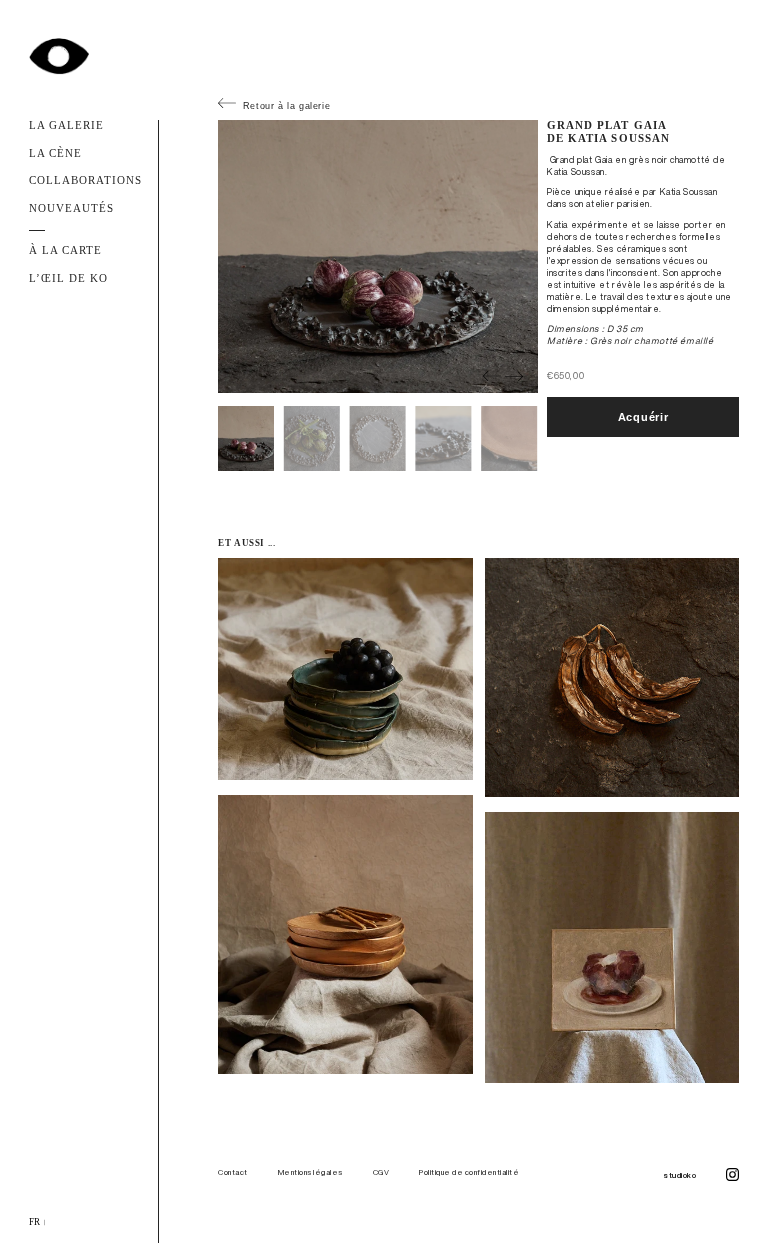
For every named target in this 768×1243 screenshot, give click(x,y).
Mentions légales (310, 1172)
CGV (381, 1172)
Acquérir (643, 417)
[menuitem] (35, 1223)
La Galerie (67, 125)
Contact (233, 1172)
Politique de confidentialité (469, 1172)
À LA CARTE (66, 250)
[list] (384, 1223)
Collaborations (86, 180)
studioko (679, 1175)
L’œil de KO (69, 278)
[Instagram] (732, 1175)
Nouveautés (72, 208)
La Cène (55, 153)
